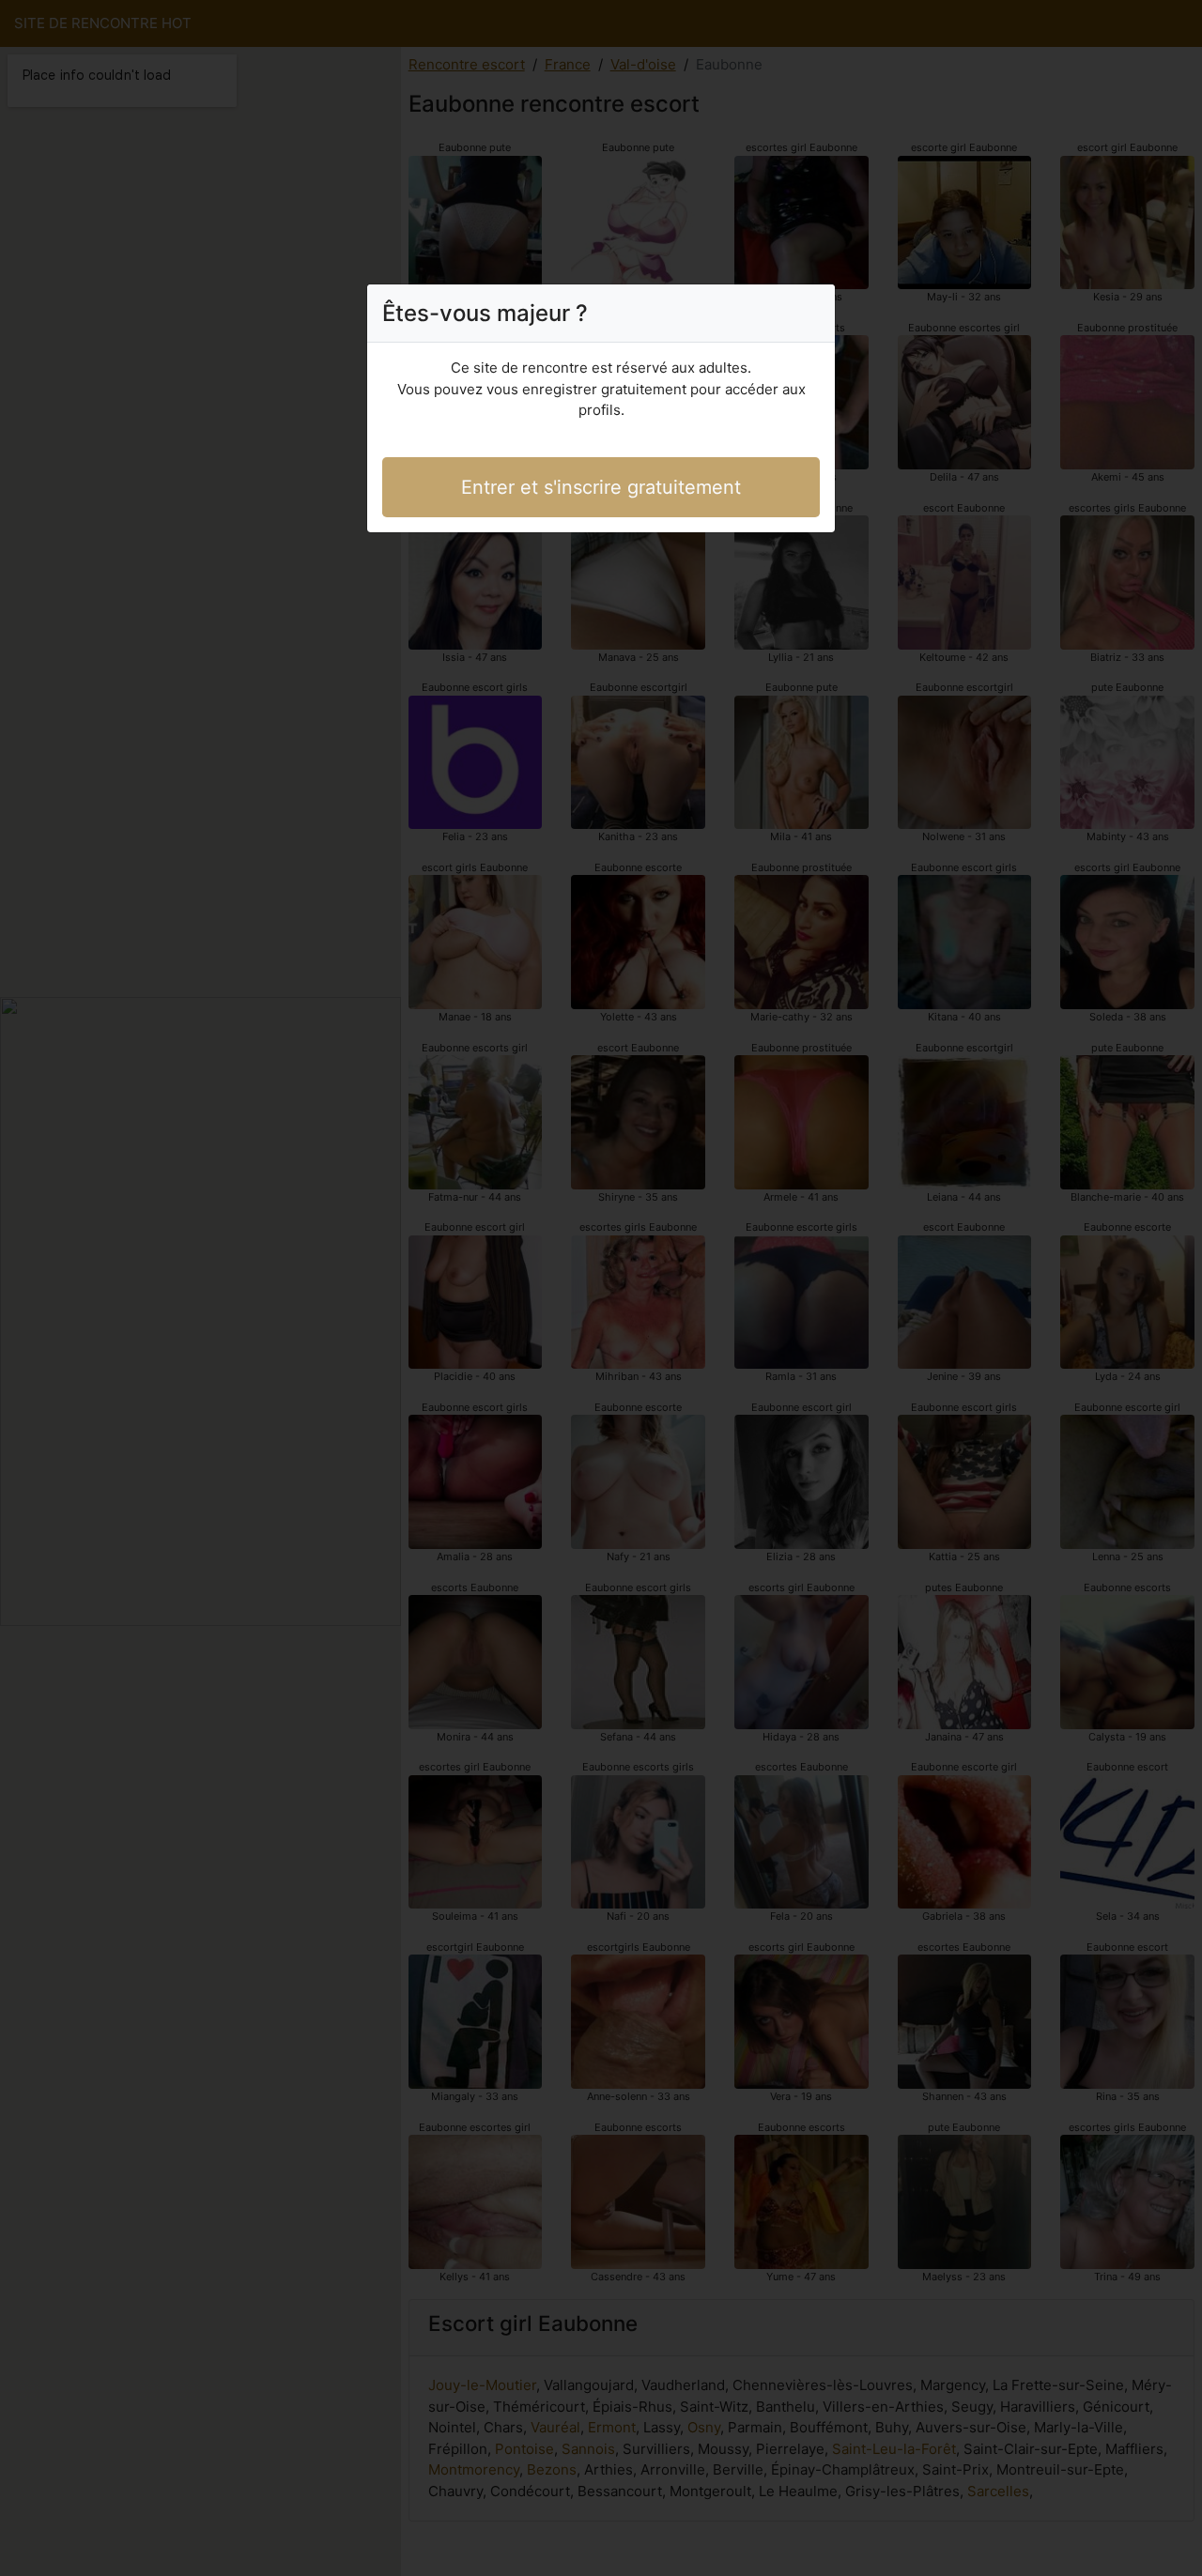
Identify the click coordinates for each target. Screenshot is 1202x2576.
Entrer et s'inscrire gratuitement (601, 487)
